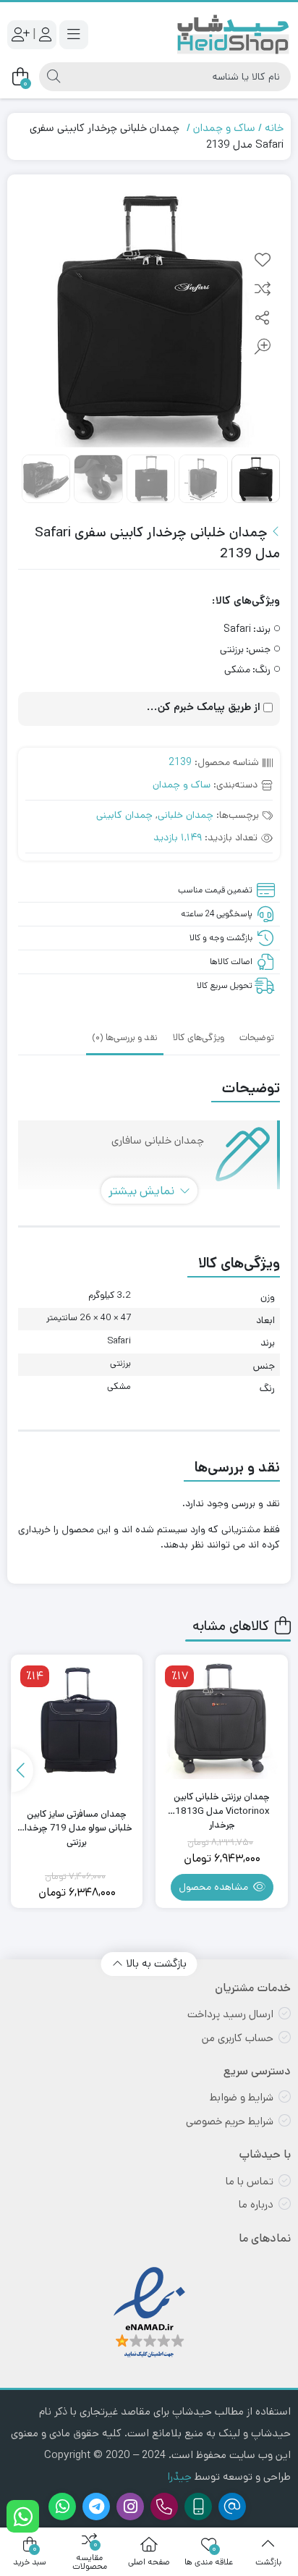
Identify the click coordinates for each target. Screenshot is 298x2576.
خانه (274, 128)
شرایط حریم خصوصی (230, 2121)
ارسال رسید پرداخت (230, 2014)
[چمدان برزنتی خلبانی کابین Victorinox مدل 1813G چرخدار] (222, 1721)
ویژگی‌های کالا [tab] (199, 1038)
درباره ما (256, 2204)
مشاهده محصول (215, 1887)
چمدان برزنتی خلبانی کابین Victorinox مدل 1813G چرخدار (222, 1804)
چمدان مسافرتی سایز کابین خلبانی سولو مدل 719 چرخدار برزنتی (77, 1821)
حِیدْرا (179, 2476)
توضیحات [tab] (257, 1038)
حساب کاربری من (238, 2038)
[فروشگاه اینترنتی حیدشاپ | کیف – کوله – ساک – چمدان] (233, 34)
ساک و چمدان (224, 128)
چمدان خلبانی (186, 815)
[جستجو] (54, 77)
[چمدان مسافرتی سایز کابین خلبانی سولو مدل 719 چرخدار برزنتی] (77, 1721)
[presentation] (22, 1770)
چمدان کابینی (124, 815)
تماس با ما (250, 2181)
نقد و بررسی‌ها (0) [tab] (125, 1038)
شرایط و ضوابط (242, 2097)
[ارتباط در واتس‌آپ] (23, 2516)
